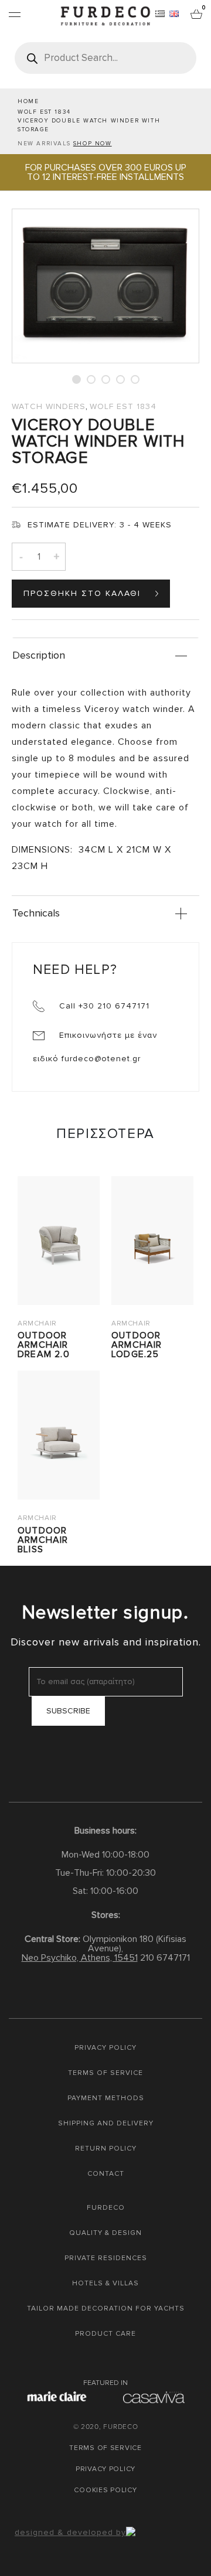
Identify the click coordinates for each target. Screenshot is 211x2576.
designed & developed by (70, 2532)
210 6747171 (165, 1958)
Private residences (106, 2258)
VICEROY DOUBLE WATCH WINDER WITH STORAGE (89, 125)
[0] (196, 13)
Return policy (106, 2149)
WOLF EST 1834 (44, 112)
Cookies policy (105, 2490)
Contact (106, 2174)
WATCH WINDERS (49, 406)
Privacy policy (105, 2048)
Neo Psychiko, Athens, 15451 (80, 1958)
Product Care (105, 2334)
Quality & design (105, 2233)
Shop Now (93, 144)
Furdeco (106, 2208)
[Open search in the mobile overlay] (105, 58)
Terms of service (105, 2073)
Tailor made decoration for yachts (106, 2308)
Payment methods (106, 2098)
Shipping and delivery (106, 2123)
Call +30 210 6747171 (103, 1006)
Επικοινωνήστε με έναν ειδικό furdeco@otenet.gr (95, 1047)
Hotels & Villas (105, 2283)
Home (28, 101)
